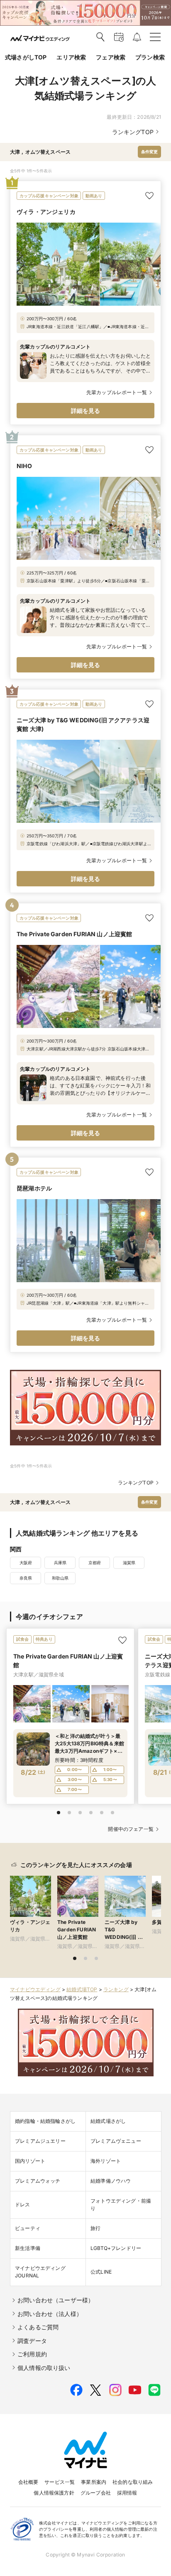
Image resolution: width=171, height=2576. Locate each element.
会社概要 (28, 2482)
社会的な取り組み (133, 2482)
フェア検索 (111, 57)
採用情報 (127, 2493)
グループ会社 (96, 2493)
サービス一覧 (60, 2482)
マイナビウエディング (35, 1989)
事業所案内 (94, 2482)
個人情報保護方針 (54, 2493)
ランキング (116, 1989)
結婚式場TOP (82, 1989)
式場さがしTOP (26, 57)
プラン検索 (150, 57)
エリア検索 (71, 57)
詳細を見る (86, 411)
